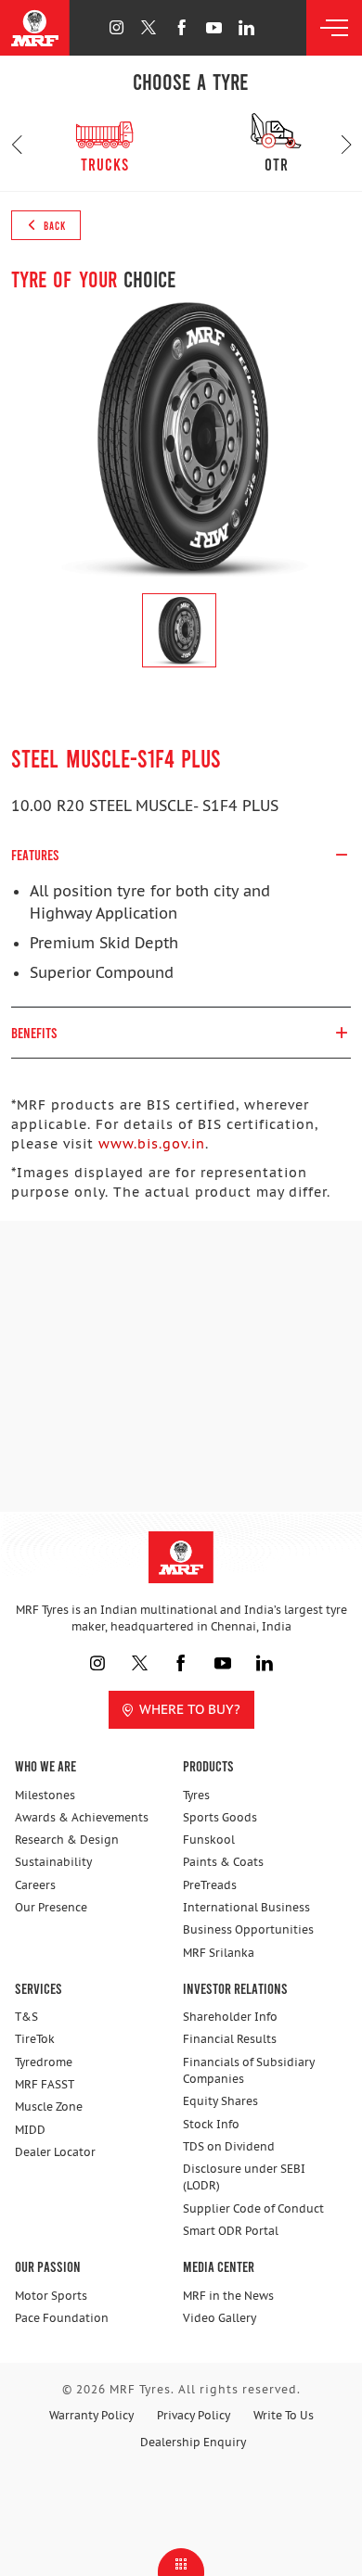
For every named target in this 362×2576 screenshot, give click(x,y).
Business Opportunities (248, 1929)
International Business (246, 1907)
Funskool (209, 1840)
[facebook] (181, 27)
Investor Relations (235, 1988)
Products (208, 1765)
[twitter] (149, 27)
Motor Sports (51, 2296)
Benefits (34, 1032)
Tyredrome (44, 2062)
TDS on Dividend (229, 2146)
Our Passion (48, 2266)
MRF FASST (45, 2084)
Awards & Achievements (82, 1817)
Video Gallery (220, 2318)
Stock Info (211, 2124)
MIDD (30, 2130)
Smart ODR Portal (231, 2231)
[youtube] (214, 27)
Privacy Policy (194, 2415)
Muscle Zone (49, 2106)
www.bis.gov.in (152, 1144)
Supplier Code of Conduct (253, 2208)
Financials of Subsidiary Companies (249, 2070)
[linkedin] (246, 27)
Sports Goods (220, 1817)
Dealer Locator (55, 2152)
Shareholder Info (230, 2017)
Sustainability (53, 1862)
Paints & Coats (223, 1862)
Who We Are (45, 1765)
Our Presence (51, 1907)
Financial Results (230, 2039)
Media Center (219, 2266)
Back (53, 225)
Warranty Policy (91, 2415)
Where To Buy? (190, 1709)
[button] (16, 145)
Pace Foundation (62, 2318)
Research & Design (67, 1840)
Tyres (196, 1795)
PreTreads (210, 1885)
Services (39, 1988)
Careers (35, 1885)
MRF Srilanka (219, 1953)
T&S (26, 2017)
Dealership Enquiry (193, 2442)
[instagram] (116, 27)
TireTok (35, 2039)
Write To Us (284, 2415)
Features (35, 854)
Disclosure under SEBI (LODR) (244, 2177)
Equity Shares (220, 2101)
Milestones (45, 1795)
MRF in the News (228, 2296)
